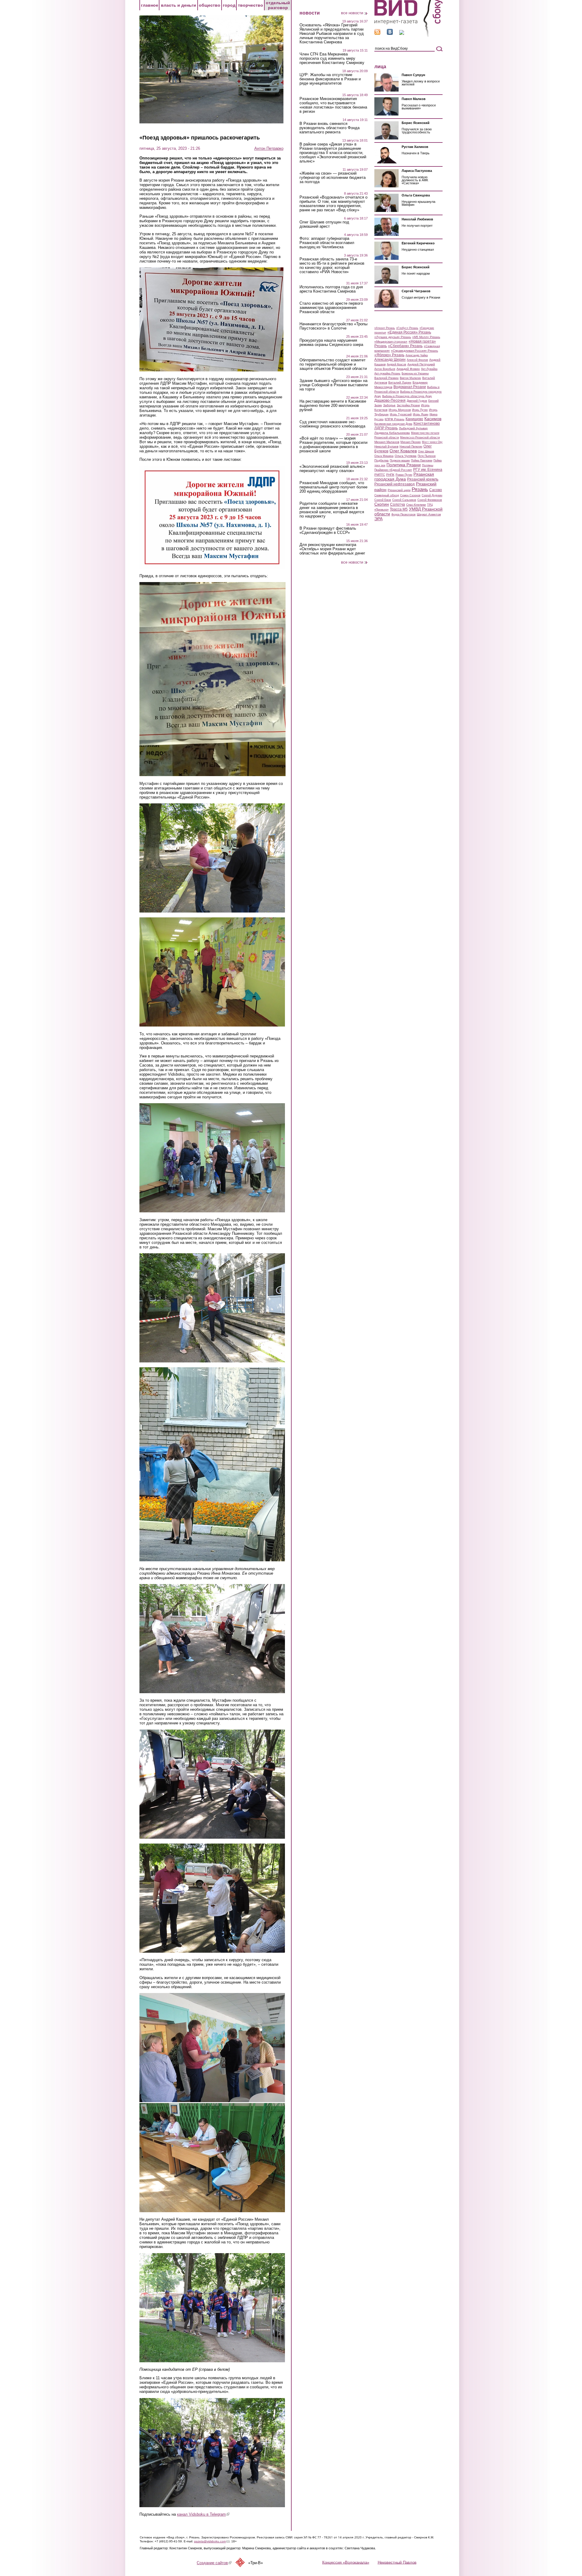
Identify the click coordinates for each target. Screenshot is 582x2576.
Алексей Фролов (417, 360)
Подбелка (381, 460)
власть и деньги (179, 5)
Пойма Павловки (422, 461)
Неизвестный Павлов (397, 2562)
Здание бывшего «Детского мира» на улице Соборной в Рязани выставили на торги (334, 385)
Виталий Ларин (400, 382)
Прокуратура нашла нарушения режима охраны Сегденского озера (331, 343)
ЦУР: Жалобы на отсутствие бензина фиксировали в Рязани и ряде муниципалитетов (330, 79)
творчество (251, 5)
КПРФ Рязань (395, 419)
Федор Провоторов (403, 514)
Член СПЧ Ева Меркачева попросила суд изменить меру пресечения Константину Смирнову (332, 59)
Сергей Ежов (383, 500)
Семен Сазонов (410, 495)
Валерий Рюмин (386, 378)
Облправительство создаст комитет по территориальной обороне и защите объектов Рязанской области (333, 364)
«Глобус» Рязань (407, 328)
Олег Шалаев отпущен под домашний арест (324, 224)
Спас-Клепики (416, 505)
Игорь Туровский (401, 414)
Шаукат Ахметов (429, 514)
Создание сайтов (214, 2563)
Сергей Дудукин (432, 495)
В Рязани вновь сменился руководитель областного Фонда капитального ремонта (329, 128)
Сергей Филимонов (430, 500)
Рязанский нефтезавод (395, 484)
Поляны (428, 465)
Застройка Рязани (408, 405)
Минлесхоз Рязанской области (420, 437)
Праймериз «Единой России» (393, 470)
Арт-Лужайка (429, 369)
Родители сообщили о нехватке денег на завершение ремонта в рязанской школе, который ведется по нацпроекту (332, 510)
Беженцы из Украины (415, 374)
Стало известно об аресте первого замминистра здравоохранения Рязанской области (331, 308)
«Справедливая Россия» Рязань (415, 351)
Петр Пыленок (427, 456)
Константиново (427, 424)
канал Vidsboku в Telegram (203, 2514)
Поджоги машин (400, 461)
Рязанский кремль (423, 479)
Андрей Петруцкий (421, 364)
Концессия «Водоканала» (346, 2562)
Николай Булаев (386, 446)
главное (150, 5)
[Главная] (408, 36)
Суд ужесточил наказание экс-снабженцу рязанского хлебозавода (332, 424)
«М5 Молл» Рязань (426, 337)
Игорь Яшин (421, 414)
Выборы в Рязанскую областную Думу (407, 396)
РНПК (390, 475)
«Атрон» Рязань (385, 328)
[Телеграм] (402, 33)
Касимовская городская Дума (393, 424)
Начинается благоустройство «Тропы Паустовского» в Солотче (333, 326)
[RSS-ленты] (377, 33)
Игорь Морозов (400, 410)
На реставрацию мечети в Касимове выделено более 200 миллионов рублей (333, 406)
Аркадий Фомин (408, 369)
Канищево (414, 419)
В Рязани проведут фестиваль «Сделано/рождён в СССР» (328, 531)
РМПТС (380, 475)
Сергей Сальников (404, 500)
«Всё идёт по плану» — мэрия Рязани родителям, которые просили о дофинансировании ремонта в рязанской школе (333, 445)
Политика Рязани (404, 465)
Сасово (436, 490)
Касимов (433, 419)
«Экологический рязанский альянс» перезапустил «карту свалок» (332, 469)
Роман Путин (404, 475)
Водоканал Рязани (410, 387)
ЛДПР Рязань (386, 428)
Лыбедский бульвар (413, 428)
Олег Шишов (426, 451)
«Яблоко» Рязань (389, 355)
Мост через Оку (432, 442)
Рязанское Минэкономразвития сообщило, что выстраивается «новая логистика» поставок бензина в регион (333, 105)
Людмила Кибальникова (392, 433)
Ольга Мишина (384, 456)
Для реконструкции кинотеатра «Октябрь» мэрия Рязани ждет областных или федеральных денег (332, 549)
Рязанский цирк (399, 490)
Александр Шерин (390, 360)
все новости (352, 13)
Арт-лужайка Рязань (387, 374)
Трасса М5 (399, 509)
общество (210, 5)
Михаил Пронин (411, 442)
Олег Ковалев (403, 451)
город (229, 5)
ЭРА (378, 519)
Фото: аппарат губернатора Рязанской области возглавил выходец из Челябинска (327, 243)
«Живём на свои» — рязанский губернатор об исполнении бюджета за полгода (333, 178)
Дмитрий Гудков (417, 401)
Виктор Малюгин (410, 378)
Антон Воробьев (385, 369)
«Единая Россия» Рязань (409, 332)
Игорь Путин (420, 410)
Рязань (420, 489)
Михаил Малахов (387, 442)
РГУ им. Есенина (428, 470)
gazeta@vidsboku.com (212, 2541)
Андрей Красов (396, 364)
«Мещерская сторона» (391, 342)
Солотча (398, 504)
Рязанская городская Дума (404, 477)
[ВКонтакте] (390, 33)
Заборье (389, 405)
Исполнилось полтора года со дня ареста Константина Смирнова (331, 289)
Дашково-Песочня (390, 400)
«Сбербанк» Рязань (405, 346)
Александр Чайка (417, 355)
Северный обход (387, 495)
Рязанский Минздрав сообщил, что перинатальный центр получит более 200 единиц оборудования (333, 487)
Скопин (382, 504)
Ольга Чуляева (406, 456)
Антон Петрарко (269, 148)
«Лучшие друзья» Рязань (393, 337)
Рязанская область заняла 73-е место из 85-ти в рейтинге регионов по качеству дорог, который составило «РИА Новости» (332, 266)
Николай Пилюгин (411, 447)
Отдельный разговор (278, 5)
